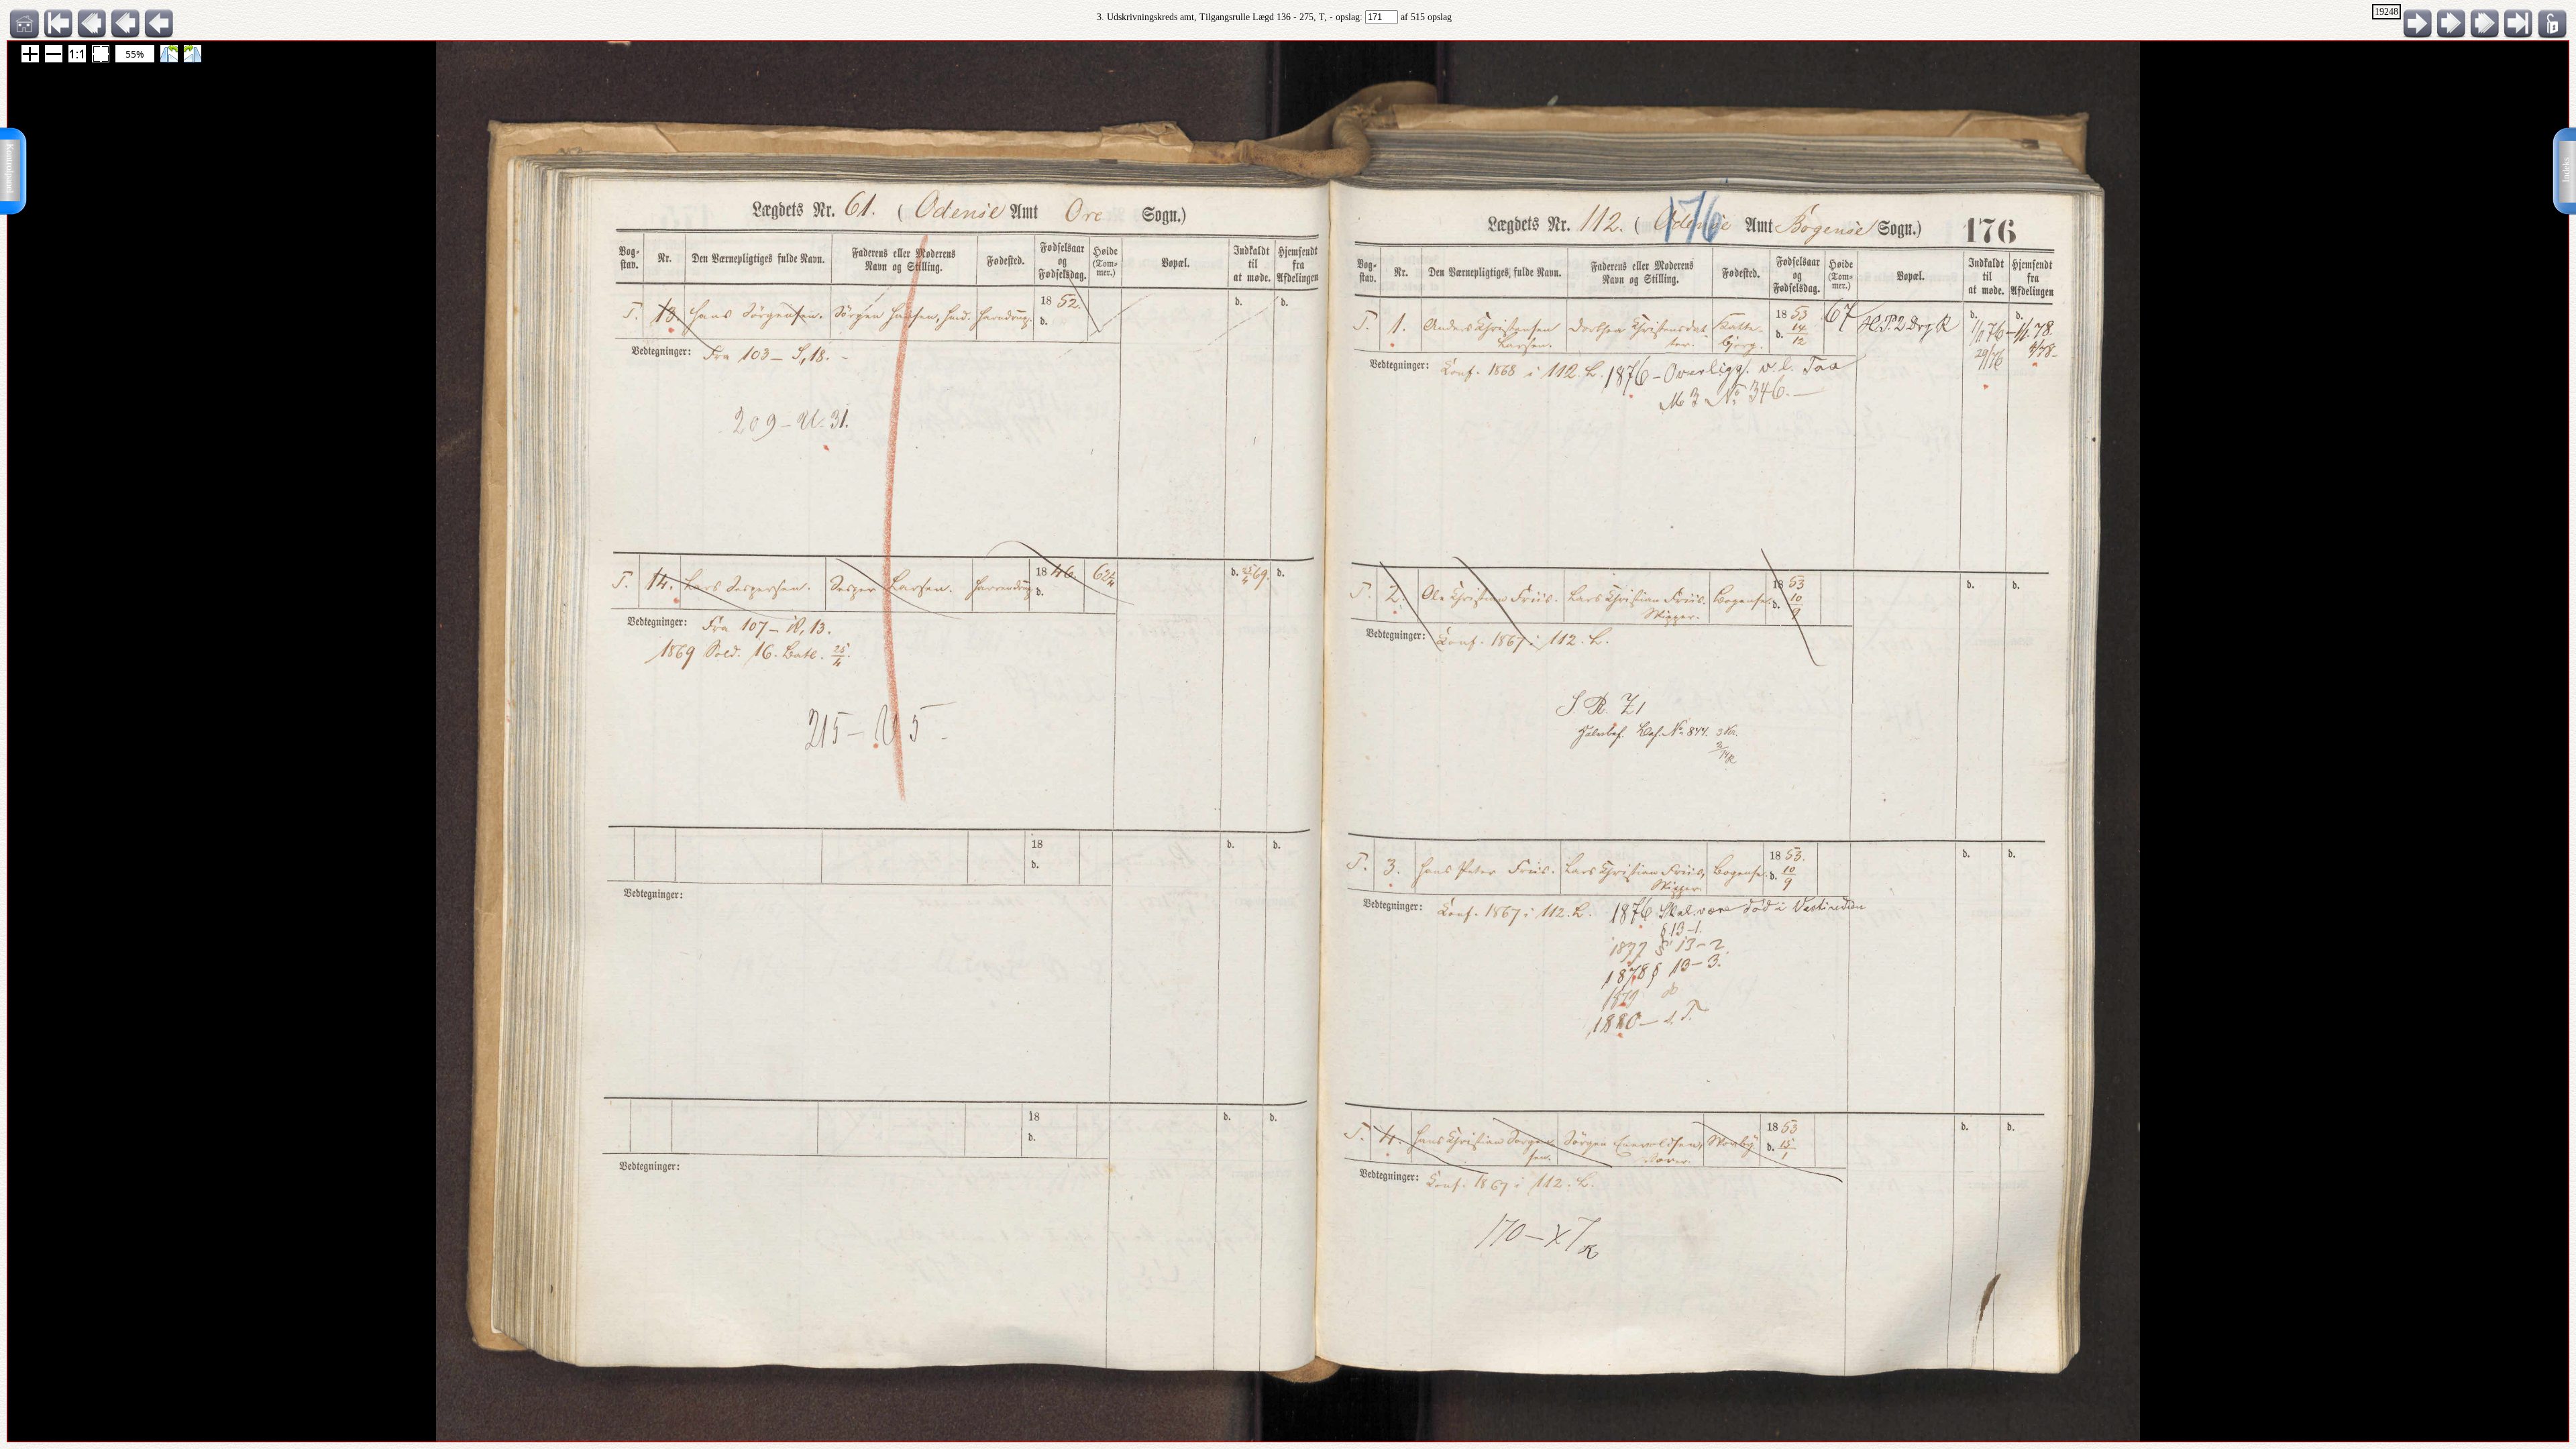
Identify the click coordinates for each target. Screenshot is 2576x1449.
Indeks (2566, 170)
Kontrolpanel (10, 168)
